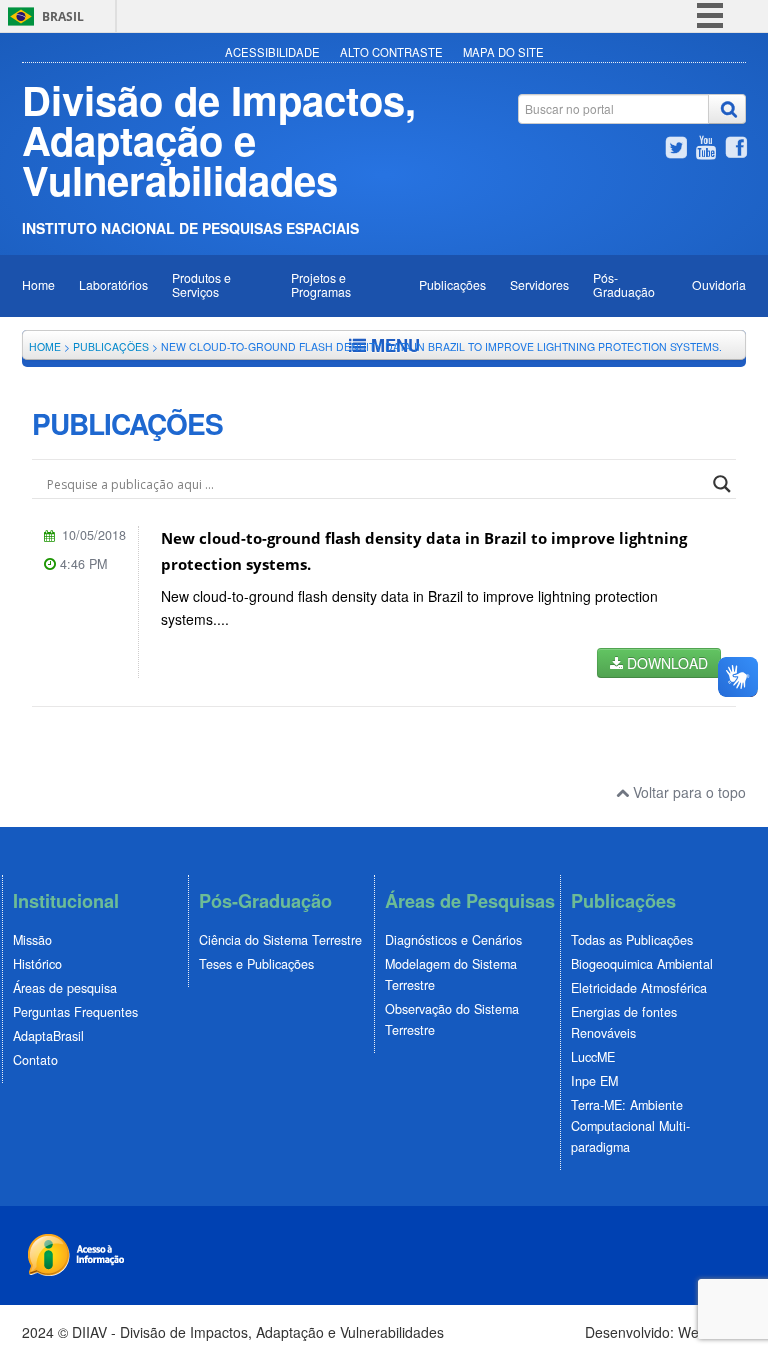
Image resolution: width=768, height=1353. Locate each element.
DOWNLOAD (665, 663)
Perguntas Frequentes (75, 1012)
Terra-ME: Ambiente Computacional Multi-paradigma (630, 1126)
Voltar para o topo (687, 792)
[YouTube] (706, 150)
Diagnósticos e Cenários (453, 940)
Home (38, 284)
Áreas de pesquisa (65, 988)
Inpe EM (594, 1081)
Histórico (37, 964)
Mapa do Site (503, 52)
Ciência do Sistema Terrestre (280, 940)
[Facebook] (736, 150)
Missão (32, 940)
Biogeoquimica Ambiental (642, 964)
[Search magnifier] (722, 484)
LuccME (593, 1057)
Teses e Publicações (256, 964)
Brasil (63, 16)
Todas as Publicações (632, 940)
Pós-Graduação (624, 284)
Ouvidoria (719, 284)
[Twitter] (676, 150)
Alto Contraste (391, 52)
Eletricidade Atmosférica (639, 988)
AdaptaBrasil (48, 1036)
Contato (35, 1060)
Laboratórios (113, 284)
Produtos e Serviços (201, 284)
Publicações (452, 284)
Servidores (539, 284)
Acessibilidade (272, 52)
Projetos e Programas (321, 284)
